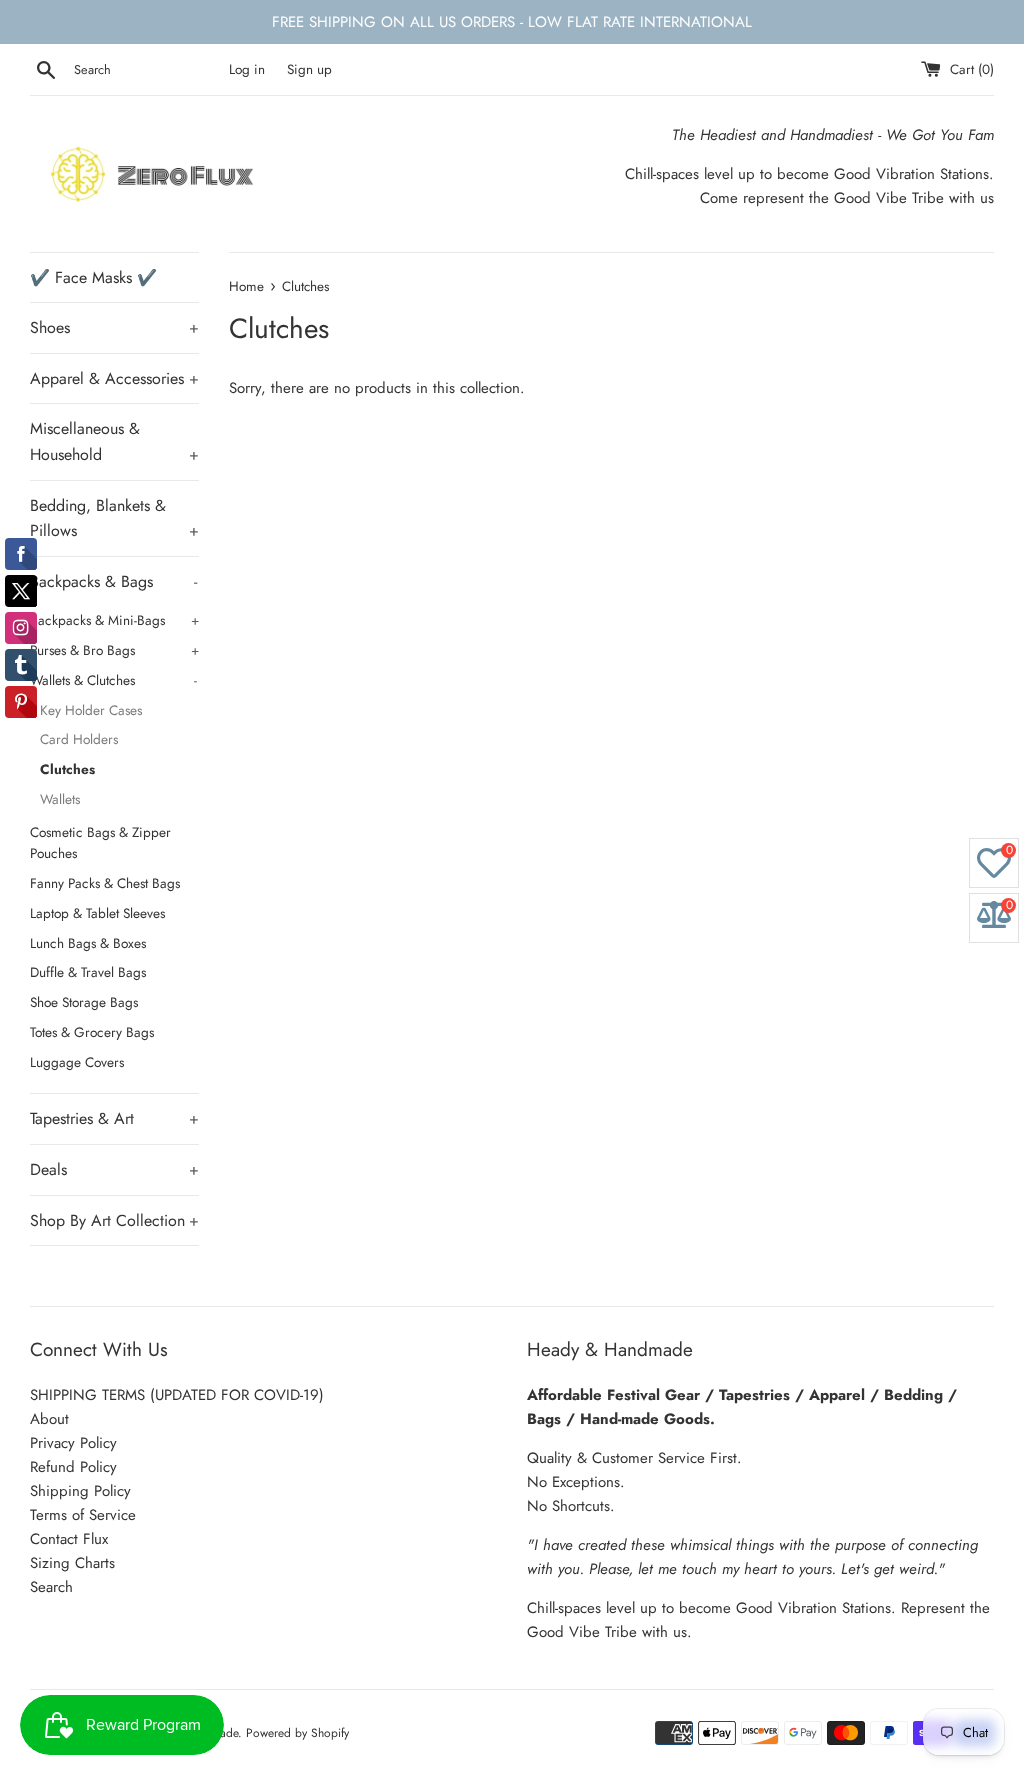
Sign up (309, 69)
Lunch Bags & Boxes (88, 943)
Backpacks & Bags (113, 581)
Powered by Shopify (297, 1733)
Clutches (67, 769)
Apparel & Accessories (114, 378)
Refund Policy (73, 1467)
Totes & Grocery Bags (92, 1032)
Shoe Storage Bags (84, 1002)
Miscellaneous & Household (114, 441)
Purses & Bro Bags (114, 650)
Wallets (60, 799)
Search (51, 1587)
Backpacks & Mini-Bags (114, 620)
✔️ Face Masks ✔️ (93, 277)
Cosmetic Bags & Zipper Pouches (100, 843)
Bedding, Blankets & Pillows (114, 518)
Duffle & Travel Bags (88, 972)
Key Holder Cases (91, 710)
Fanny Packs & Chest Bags (105, 883)
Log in (247, 69)
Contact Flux (69, 1539)
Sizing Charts (72, 1563)
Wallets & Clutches (113, 680)
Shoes (114, 327)
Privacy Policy (73, 1443)
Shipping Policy (80, 1491)
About (49, 1419)
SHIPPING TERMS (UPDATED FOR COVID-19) (177, 1395)
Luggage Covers (77, 1062)
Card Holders (79, 739)
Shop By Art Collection (114, 1220)
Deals (114, 1169)
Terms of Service (83, 1515)
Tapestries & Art (114, 1118)
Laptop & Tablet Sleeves (97, 913)
